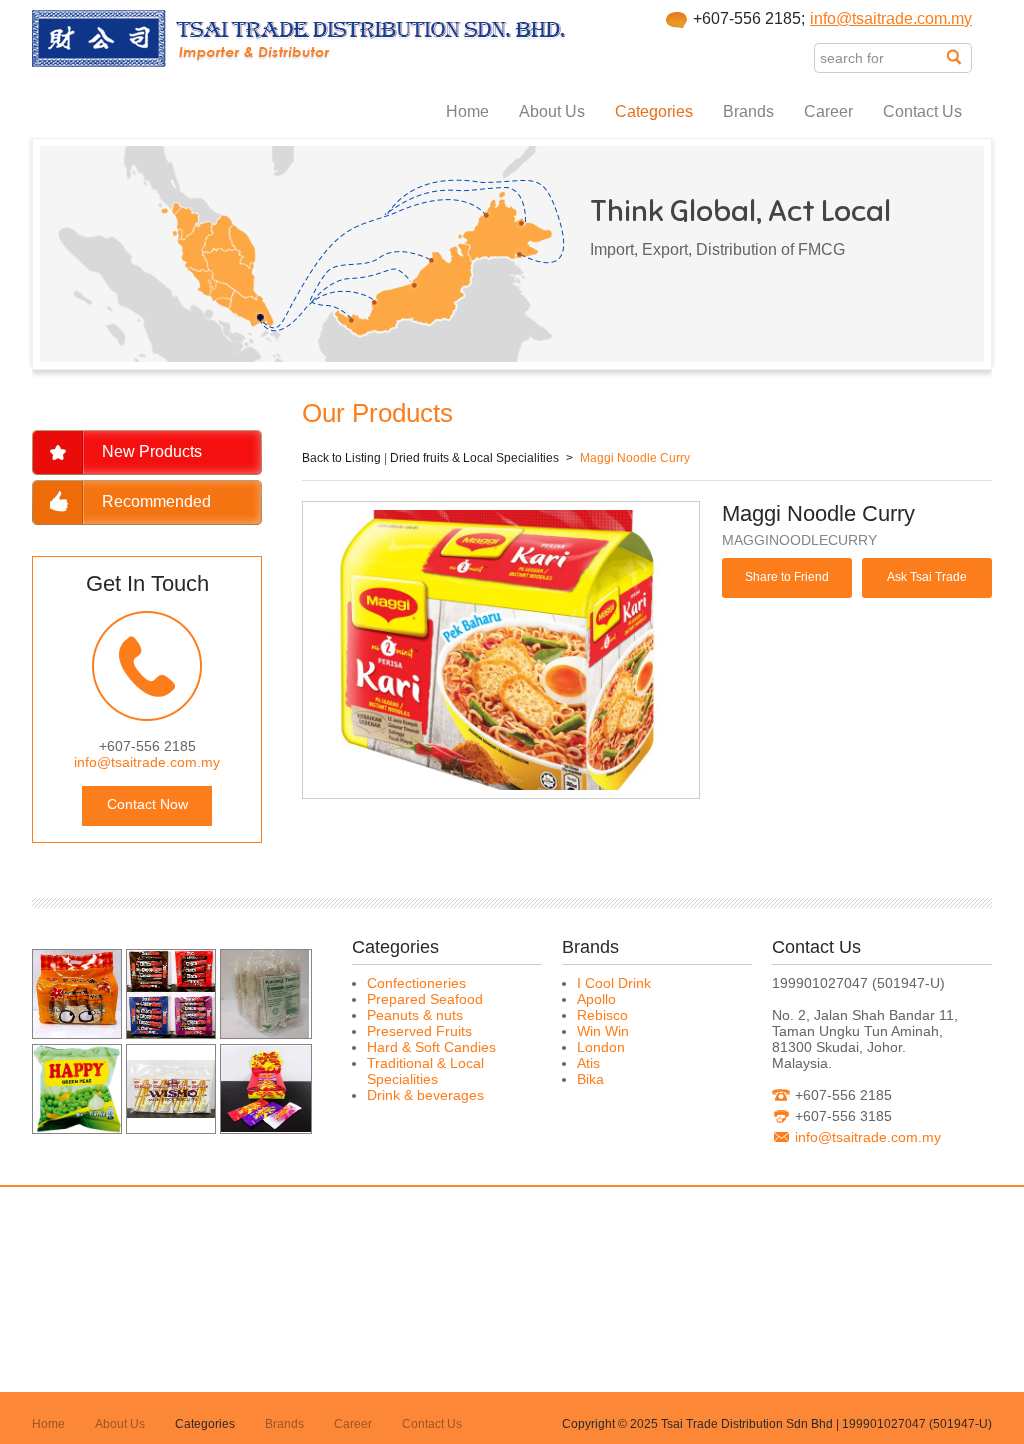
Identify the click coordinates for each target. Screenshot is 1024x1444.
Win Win (603, 1031)
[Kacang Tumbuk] (265, 1033)
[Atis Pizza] (77, 1033)
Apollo (596, 999)
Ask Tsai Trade (927, 577)
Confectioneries (416, 983)
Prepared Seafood (425, 999)
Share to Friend (787, 577)
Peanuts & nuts (415, 1015)
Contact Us (922, 111)
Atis (588, 1063)
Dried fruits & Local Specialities (474, 458)
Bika (590, 1079)
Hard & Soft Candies (431, 1047)
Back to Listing (341, 458)
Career (828, 111)
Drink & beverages (425, 1095)
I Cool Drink (614, 983)
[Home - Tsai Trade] (299, 62)
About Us (552, 111)
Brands (748, 111)
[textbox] (880, 58)
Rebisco (602, 1015)
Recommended (156, 501)
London (601, 1047)
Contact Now (147, 804)
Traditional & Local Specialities (425, 1071)
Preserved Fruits (419, 1031)
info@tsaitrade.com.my (891, 18)
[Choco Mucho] (171, 1033)
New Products (152, 451)
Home (467, 111)
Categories (654, 111)
